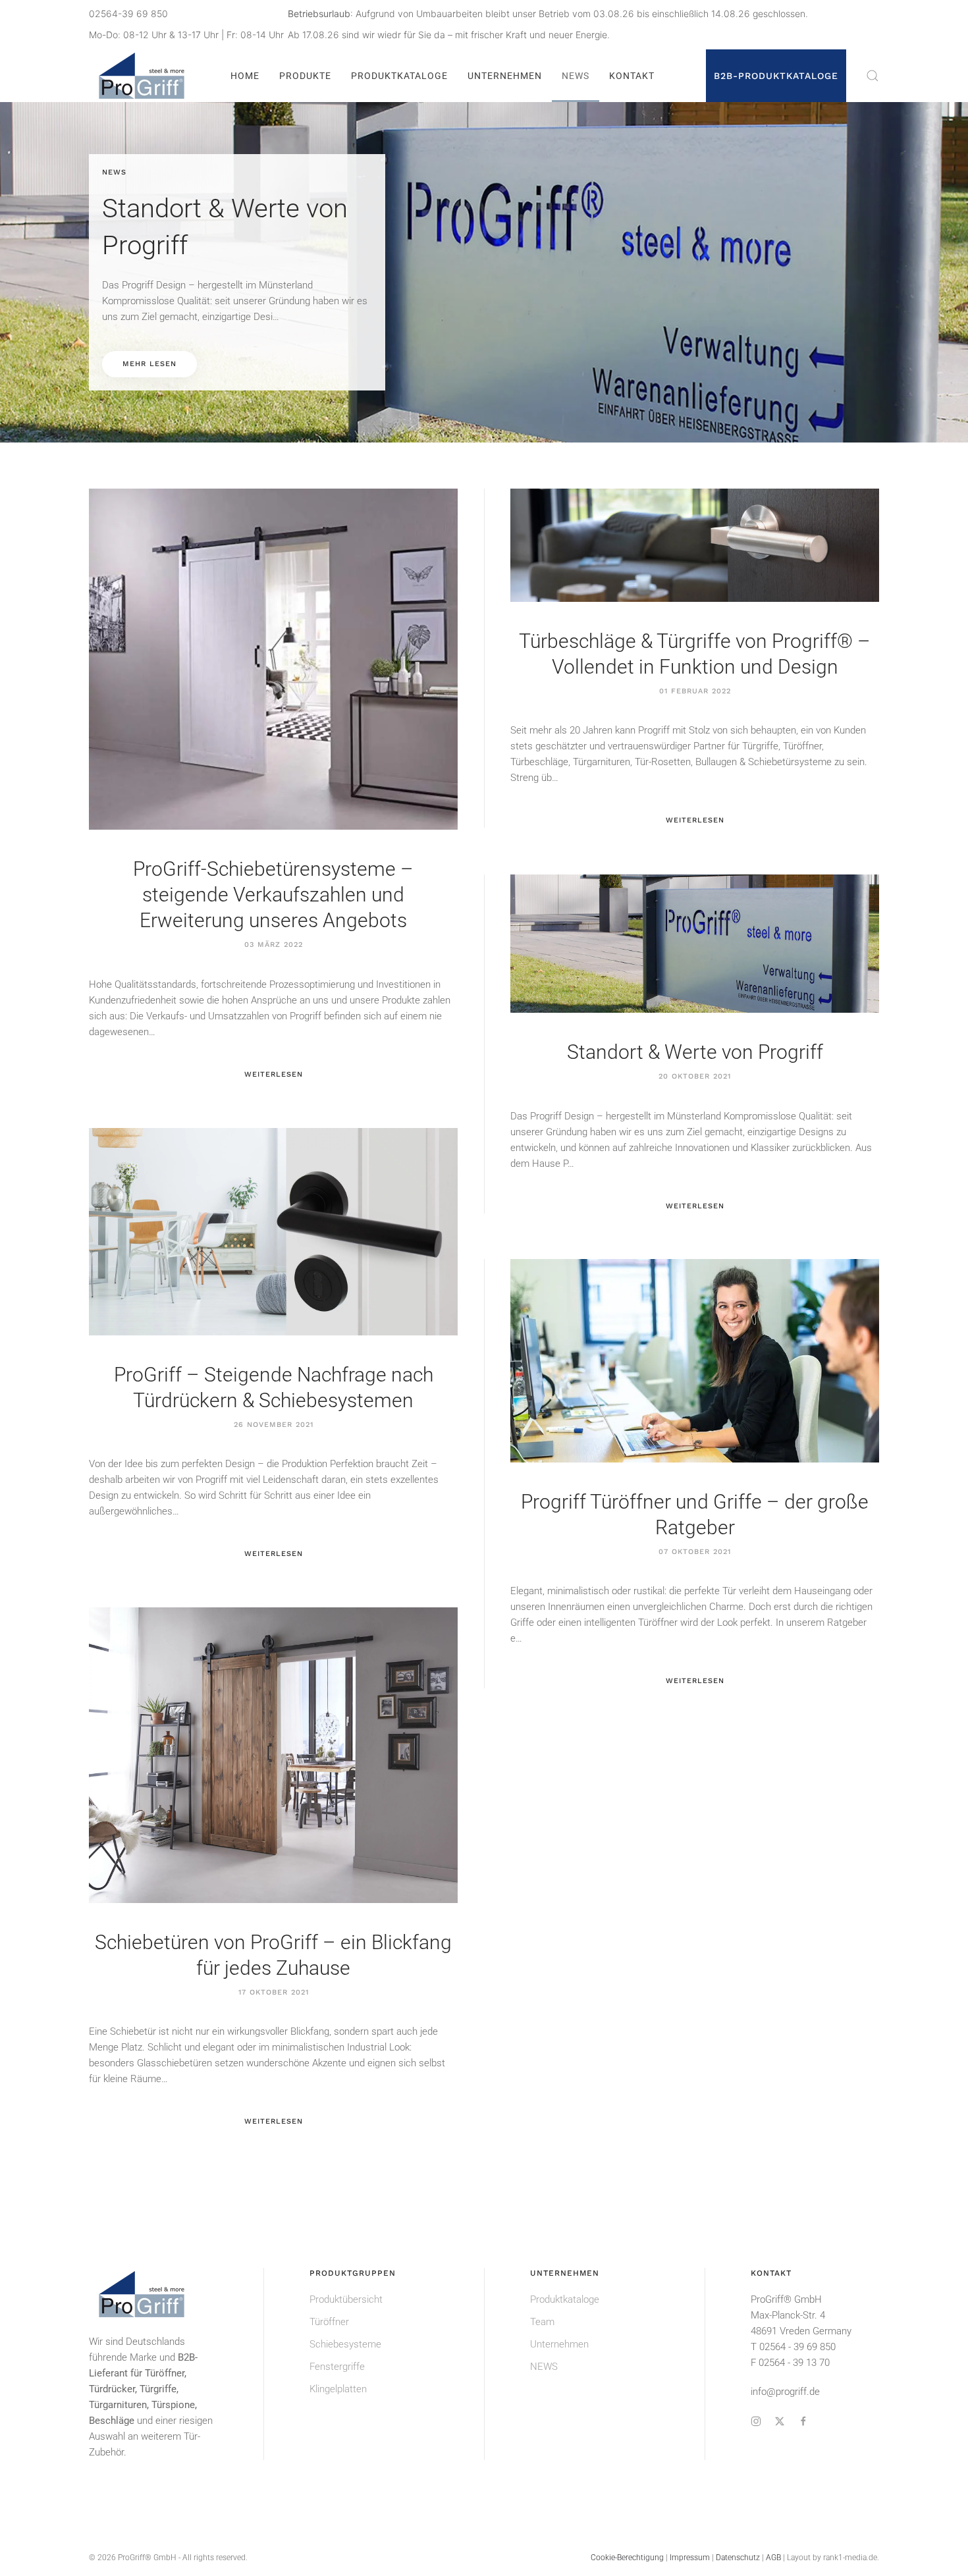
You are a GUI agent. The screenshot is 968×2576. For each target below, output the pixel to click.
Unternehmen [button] (505, 76)
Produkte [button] (305, 76)
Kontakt (632, 76)
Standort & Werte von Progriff (695, 1052)
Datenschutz (738, 2558)
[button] (873, 76)
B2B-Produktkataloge (776, 76)
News (576, 76)
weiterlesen (274, 1074)
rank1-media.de (850, 2558)
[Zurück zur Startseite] (144, 76)
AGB (773, 2558)
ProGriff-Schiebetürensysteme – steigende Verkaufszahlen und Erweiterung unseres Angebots (273, 895)
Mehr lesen (149, 364)
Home (245, 76)
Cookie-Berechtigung (627, 2558)
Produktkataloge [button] (399, 76)
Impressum (690, 2558)
